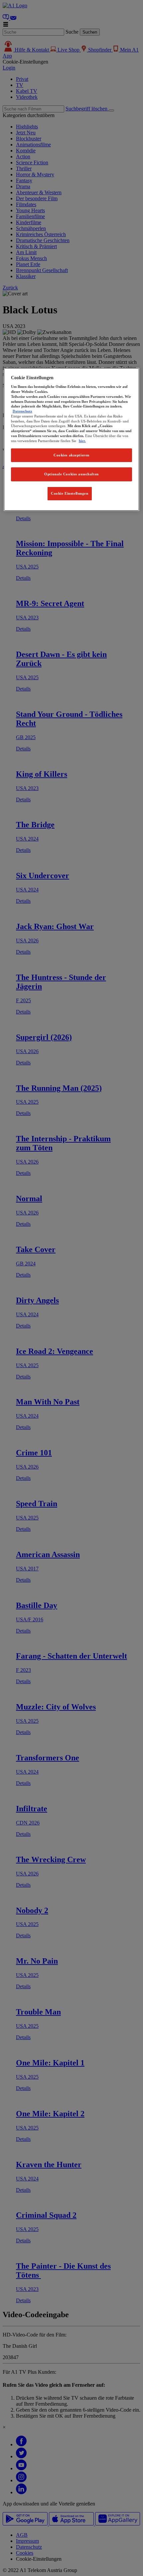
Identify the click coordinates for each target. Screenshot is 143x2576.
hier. (82, 441)
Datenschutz (22, 411)
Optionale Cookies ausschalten (71, 474)
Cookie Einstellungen (70, 493)
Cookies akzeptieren (71, 455)
